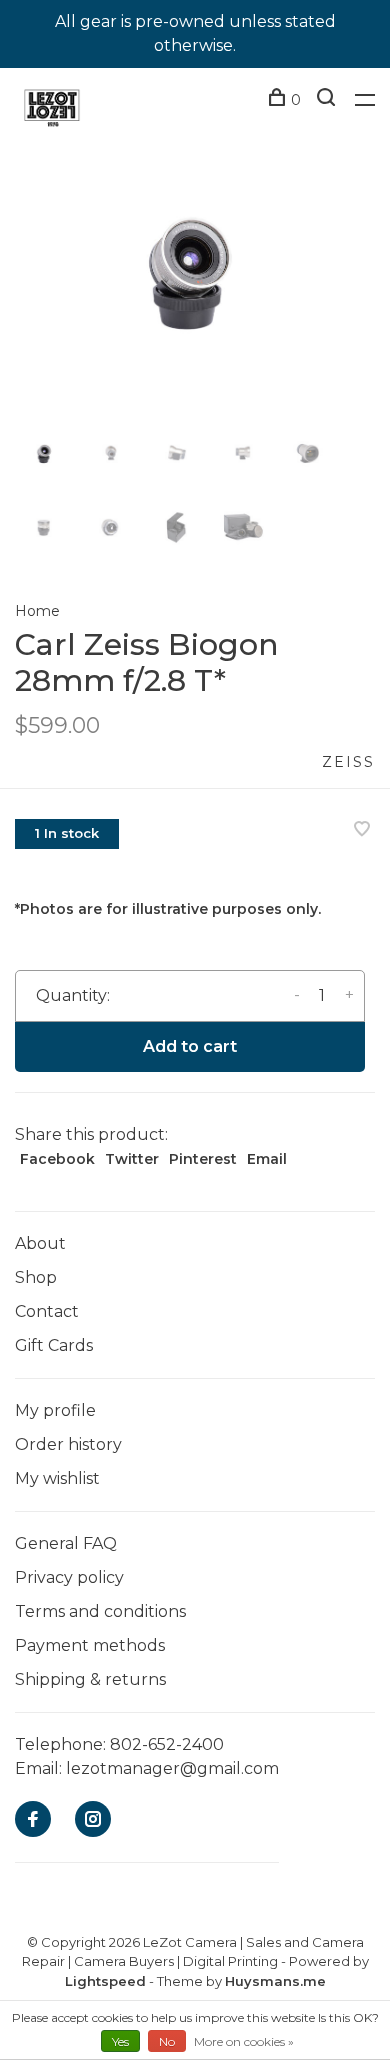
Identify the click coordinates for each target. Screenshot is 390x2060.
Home (37, 611)
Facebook (57, 1159)
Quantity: (73, 995)
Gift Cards (54, 1345)
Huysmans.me (275, 1981)
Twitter (132, 1159)
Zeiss (348, 762)
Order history (68, 1444)
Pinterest (203, 1159)
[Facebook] (33, 1820)
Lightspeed (105, 1981)
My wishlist (57, 1478)
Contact (47, 1311)
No (167, 2041)
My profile (55, 1410)
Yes (120, 2041)
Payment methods (90, 1645)
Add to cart (190, 1046)
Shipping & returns (90, 1679)
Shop (36, 1277)
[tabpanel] (195, 270)
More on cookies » (244, 2041)
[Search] (328, 100)
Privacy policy (69, 1577)
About (40, 1243)
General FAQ (66, 1543)
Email (267, 1159)
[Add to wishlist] (362, 830)
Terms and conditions (100, 1611)
